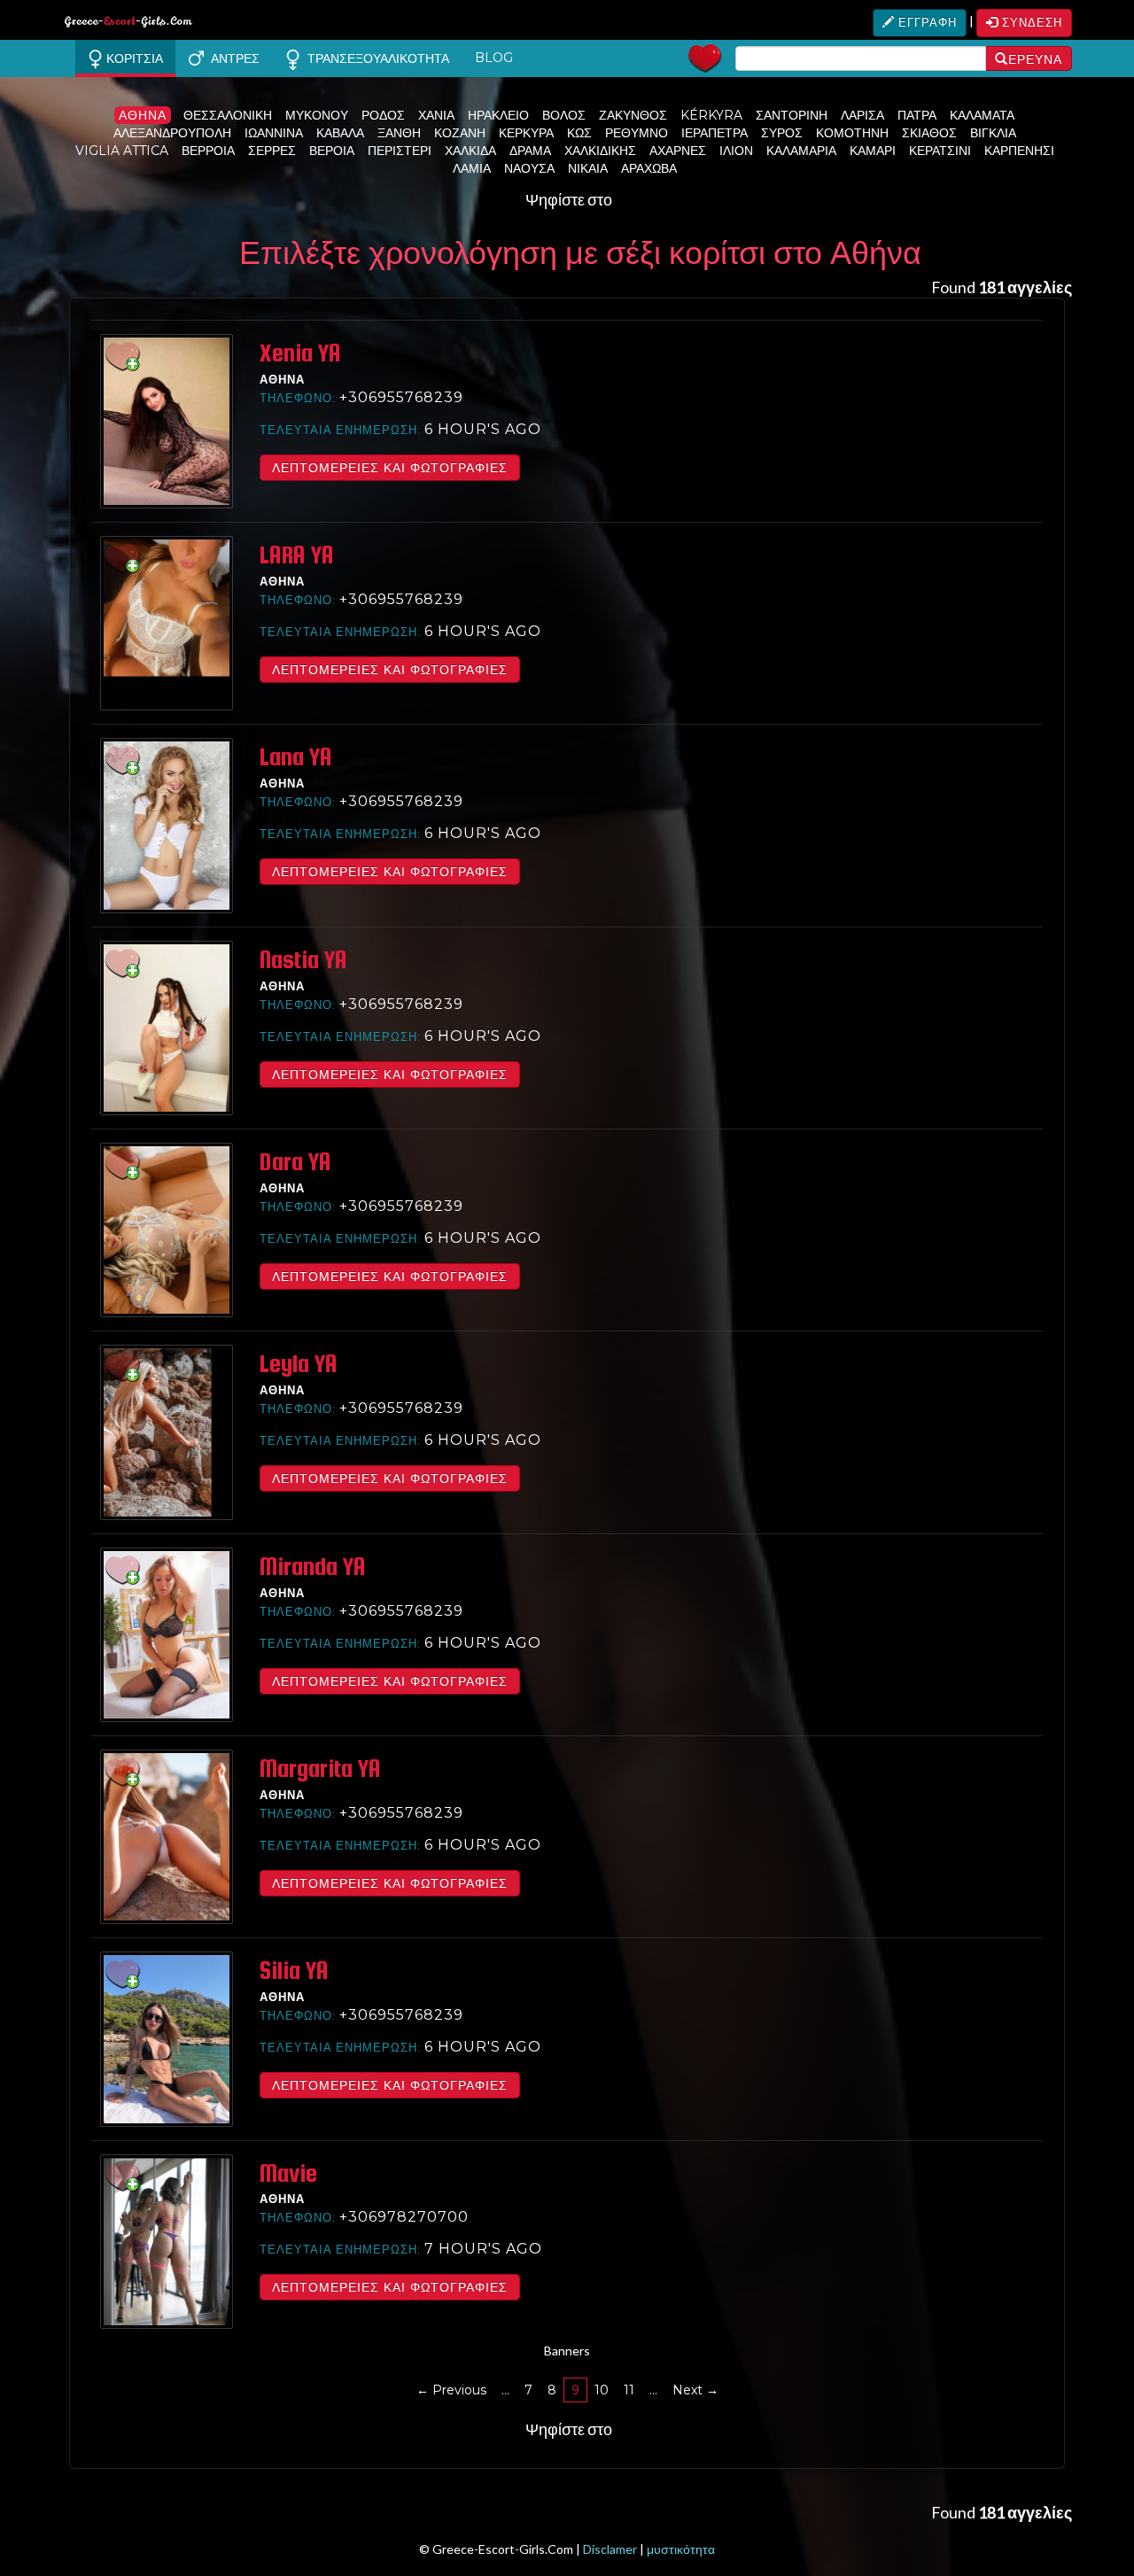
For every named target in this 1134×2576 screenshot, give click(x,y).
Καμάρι (873, 151)
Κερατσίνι (940, 151)
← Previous (451, 2390)
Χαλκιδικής (600, 151)
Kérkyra (711, 115)
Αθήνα (143, 115)
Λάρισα (862, 115)
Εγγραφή (926, 22)
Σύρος (782, 133)
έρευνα (1035, 59)
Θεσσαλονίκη (228, 115)
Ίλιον (736, 151)
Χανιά (436, 115)
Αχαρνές (678, 151)
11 (629, 2390)
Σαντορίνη (792, 115)
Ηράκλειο (498, 115)
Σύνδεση (1030, 22)
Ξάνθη (399, 133)
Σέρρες (272, 151)
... (505, 2390)
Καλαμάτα (982, 115)
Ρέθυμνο (637, 133)
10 (602, 2390)
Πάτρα (917, 115)
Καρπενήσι (1019, 151)
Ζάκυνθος (633, 115)
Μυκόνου (317, 115)
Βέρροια (208, 151)
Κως (579, 133)
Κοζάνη (460, 133)
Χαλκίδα (470, 151)
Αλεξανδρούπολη (172, 133)
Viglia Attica (122, 151)
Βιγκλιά (993, 133)
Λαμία (472, 168)
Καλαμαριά (801, 151)
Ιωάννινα (274, 133)
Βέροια (332, 151)
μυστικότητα (681, 2549)
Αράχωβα (649, 168)
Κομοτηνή (852, 133)
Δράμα (530, 151)
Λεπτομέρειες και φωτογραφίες (390, 468)
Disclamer (610, 2549)
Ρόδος (383, 115)
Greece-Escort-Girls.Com (128, 24)
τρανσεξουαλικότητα (375, 58)
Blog (494, 58)
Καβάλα (340, 133)
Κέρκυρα (526, 133)
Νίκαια (588, 168)
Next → (695, 2390)
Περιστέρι (400, 151)
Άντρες (232, 58)
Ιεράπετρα (715, 133)
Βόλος (564, 115)
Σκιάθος (929, 133)
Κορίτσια (133, 58)
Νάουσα (529, 168)
